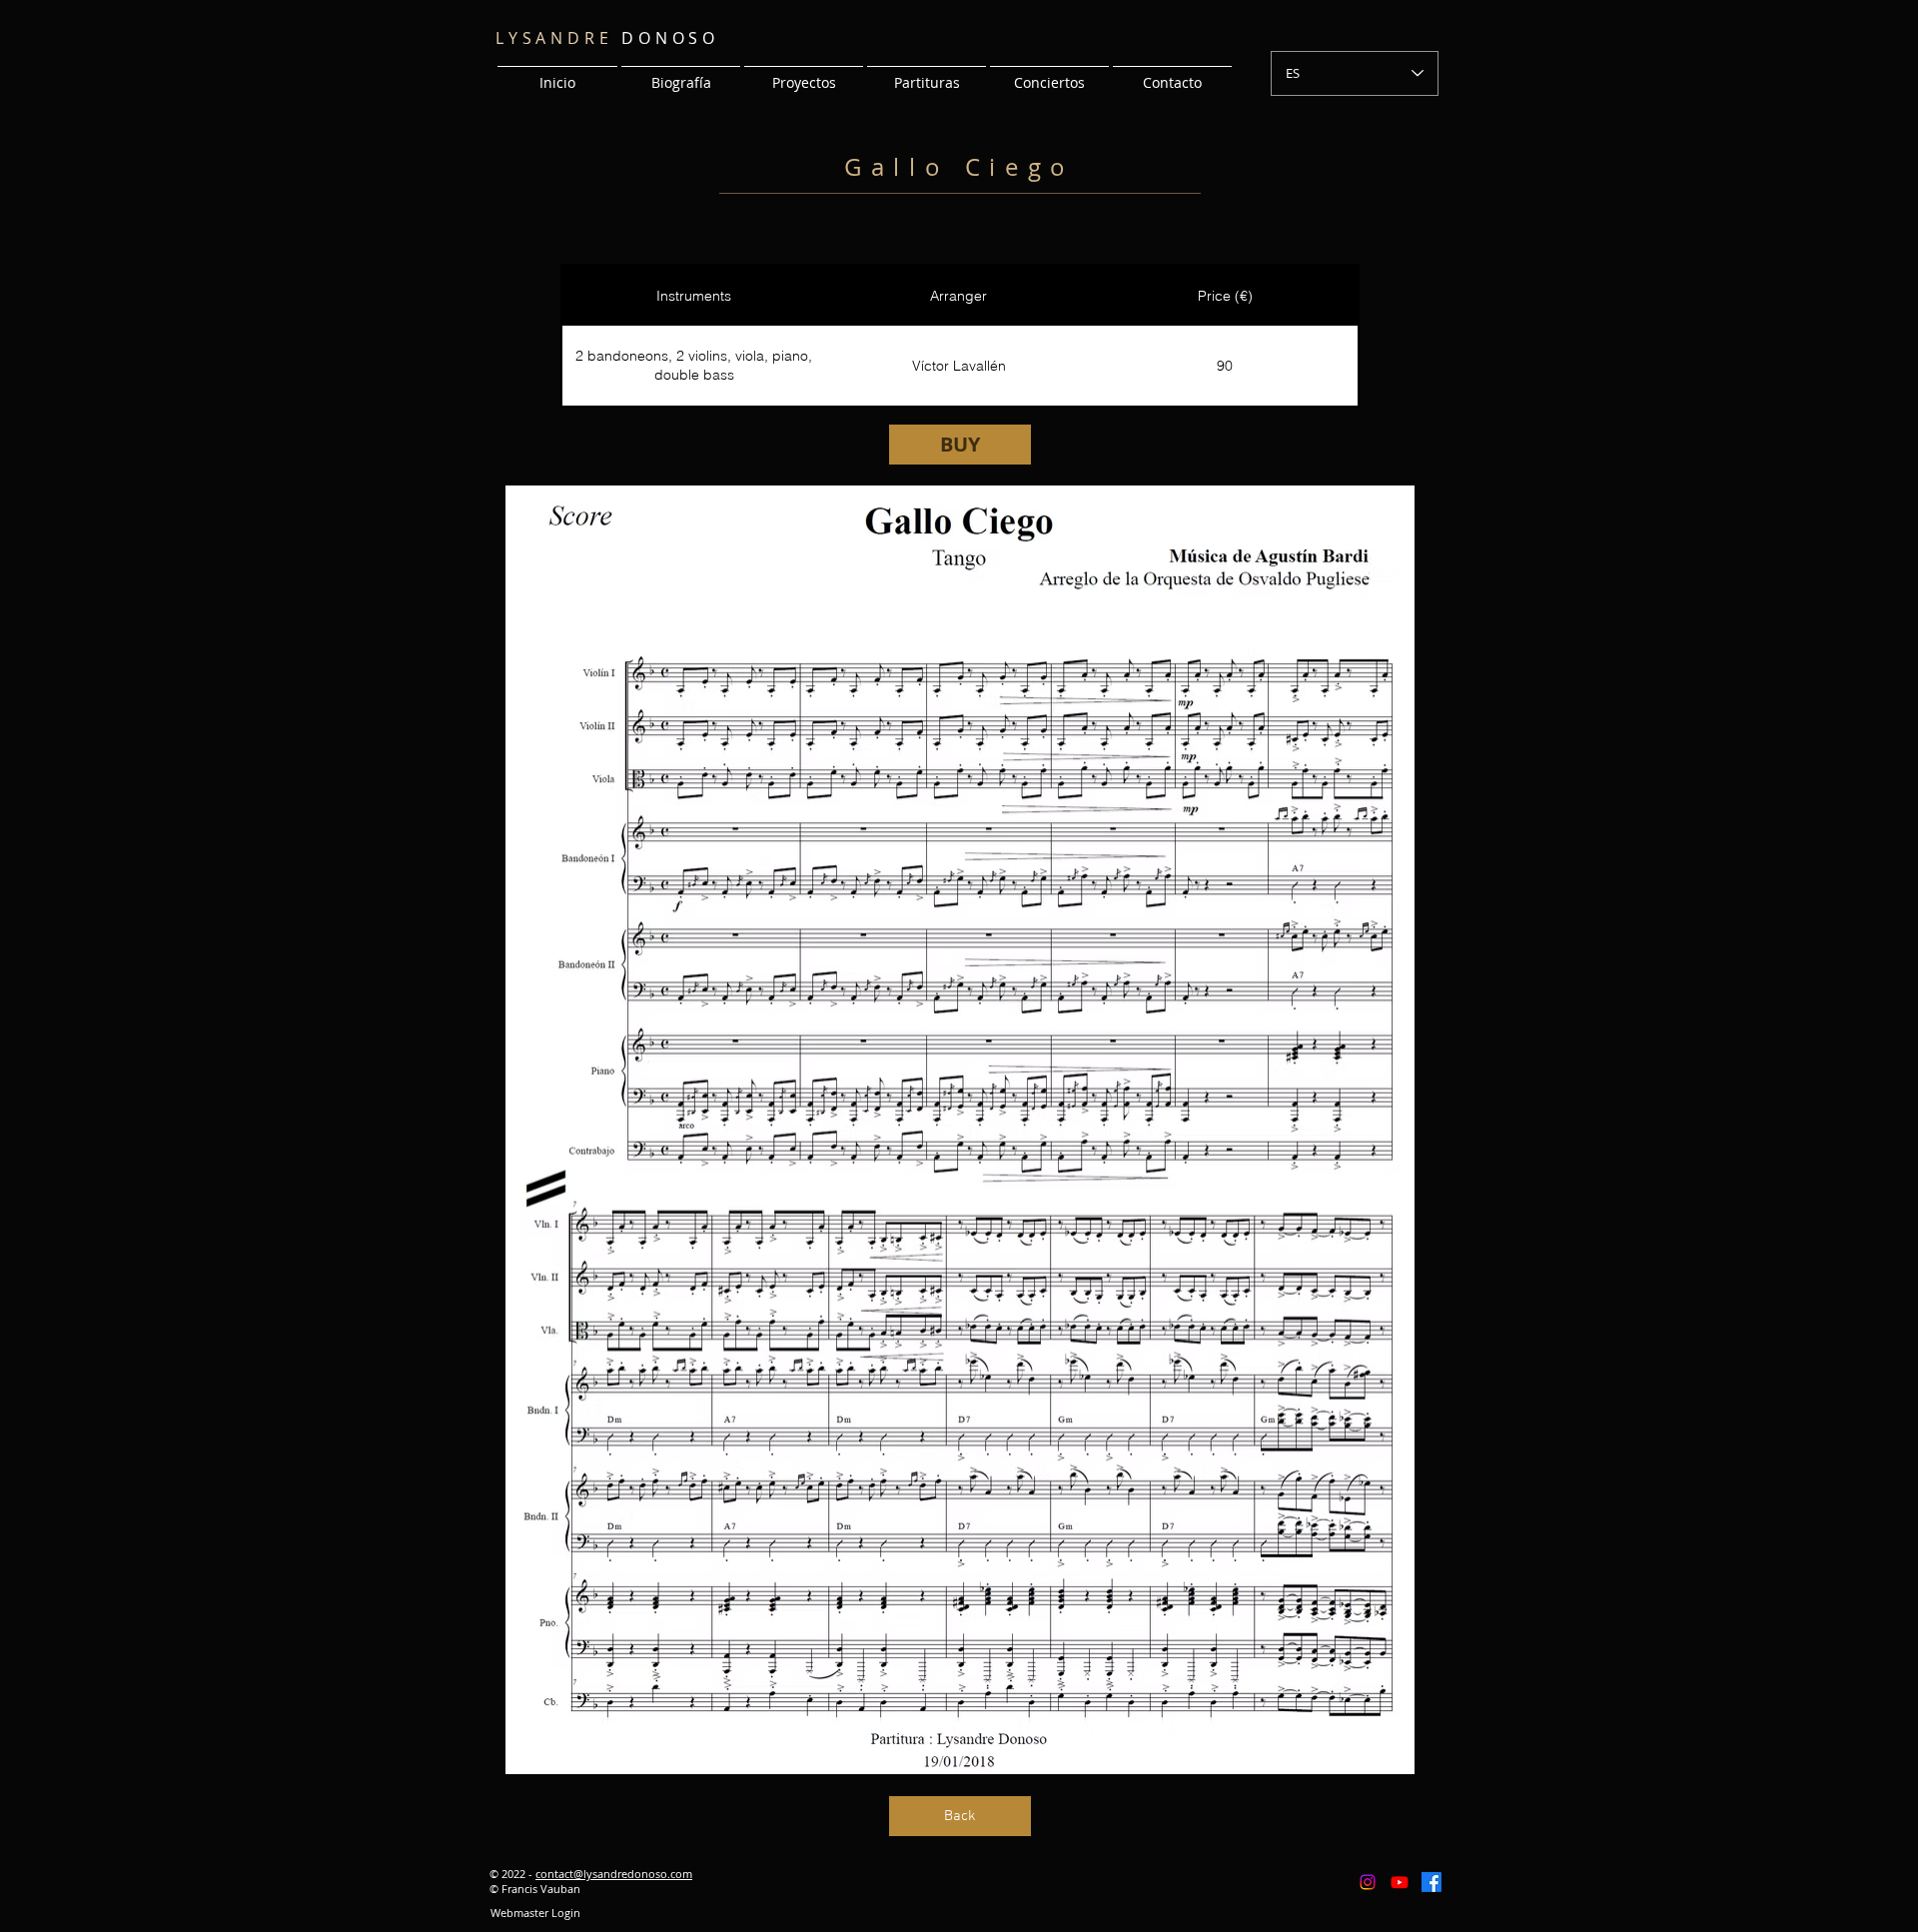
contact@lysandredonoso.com (614, 1874)
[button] (804, 74)
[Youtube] (1400, 1882)
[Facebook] (1432, 1882)
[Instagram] (1368, 1882)
